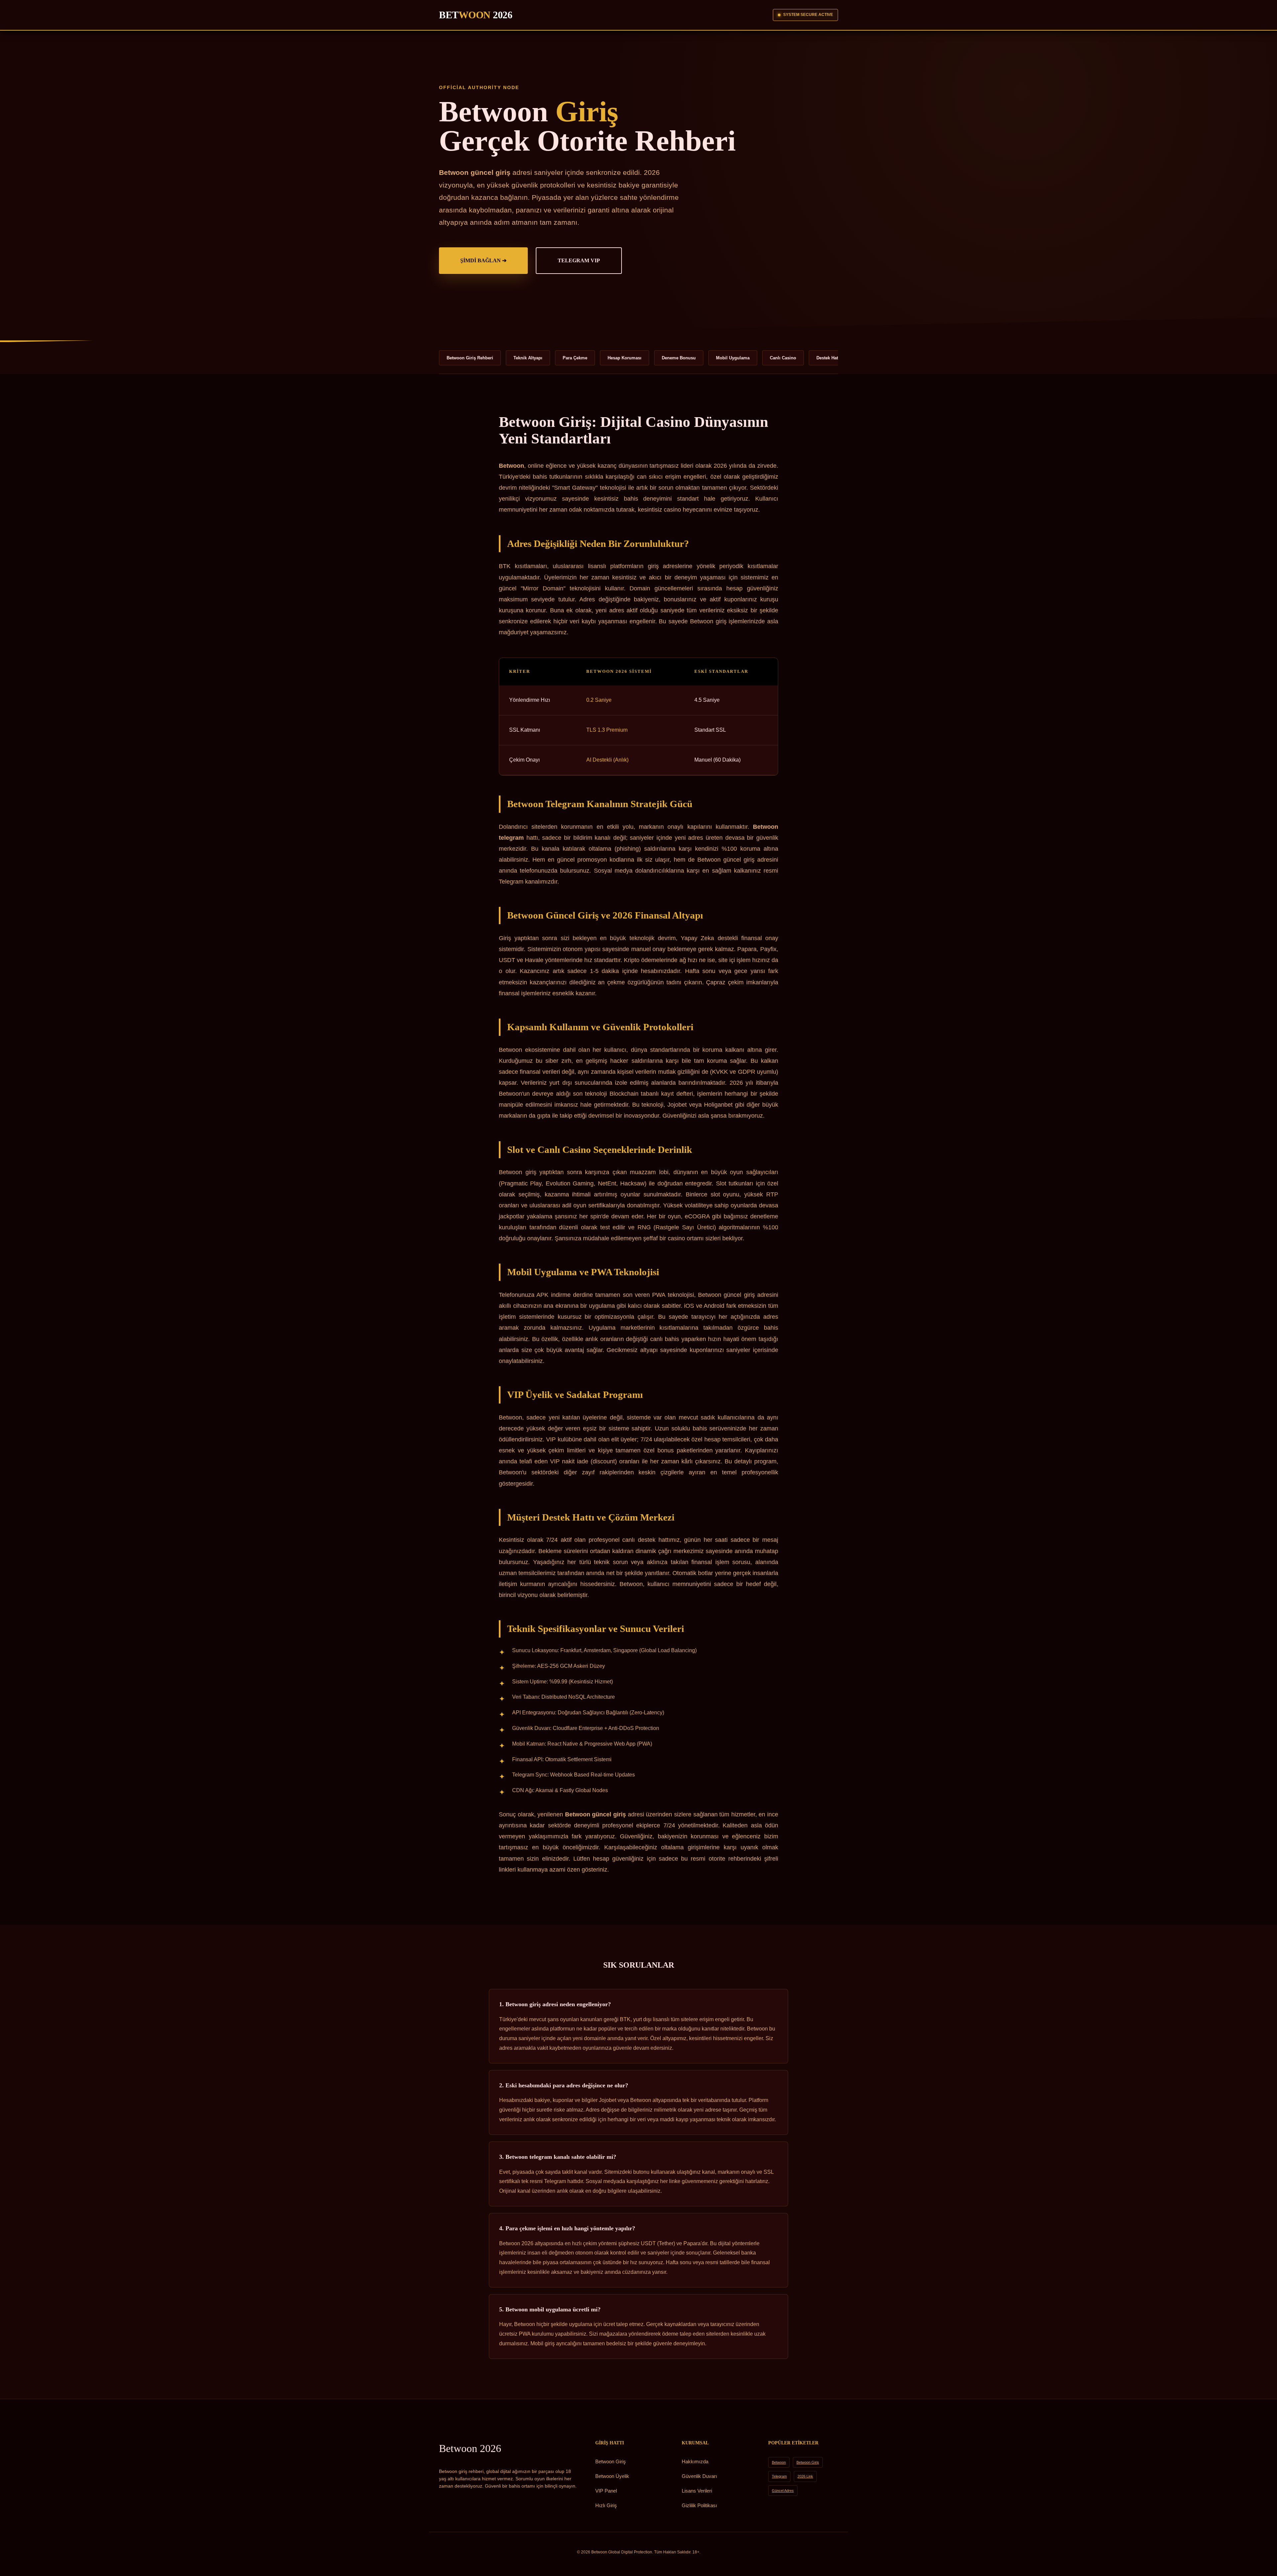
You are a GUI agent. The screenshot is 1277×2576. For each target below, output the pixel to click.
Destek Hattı (829, 358)
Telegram (779, 2476)
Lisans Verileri (697, 2491)
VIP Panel (606, 2491)
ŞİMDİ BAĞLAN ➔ (483, 260)
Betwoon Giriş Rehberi (470, 358)
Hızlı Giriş (606, 2505)
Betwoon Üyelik (612, 2476)
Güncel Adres (783, 2491)
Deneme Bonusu (679, 358)
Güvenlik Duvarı (699, 2476)
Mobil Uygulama (733, 358)
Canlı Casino (783, 358)
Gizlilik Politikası (699, 2505)
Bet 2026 (476, 15)
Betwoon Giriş (611, 2461)
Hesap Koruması (625, 358)
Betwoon (470, 2448)
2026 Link (805, 2476)
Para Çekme (575, 358)
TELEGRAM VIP (579, 260)
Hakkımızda (695, 2461)
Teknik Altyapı (528, 358)
